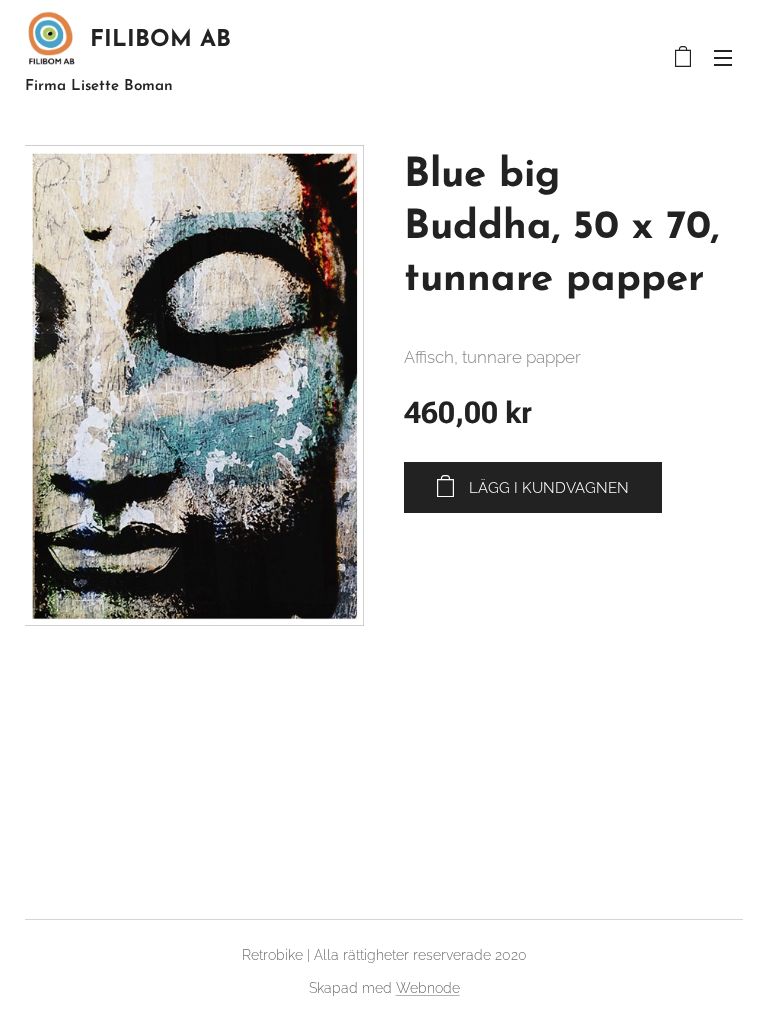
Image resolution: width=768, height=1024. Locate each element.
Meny (723, 57)
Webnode (428, 988)
